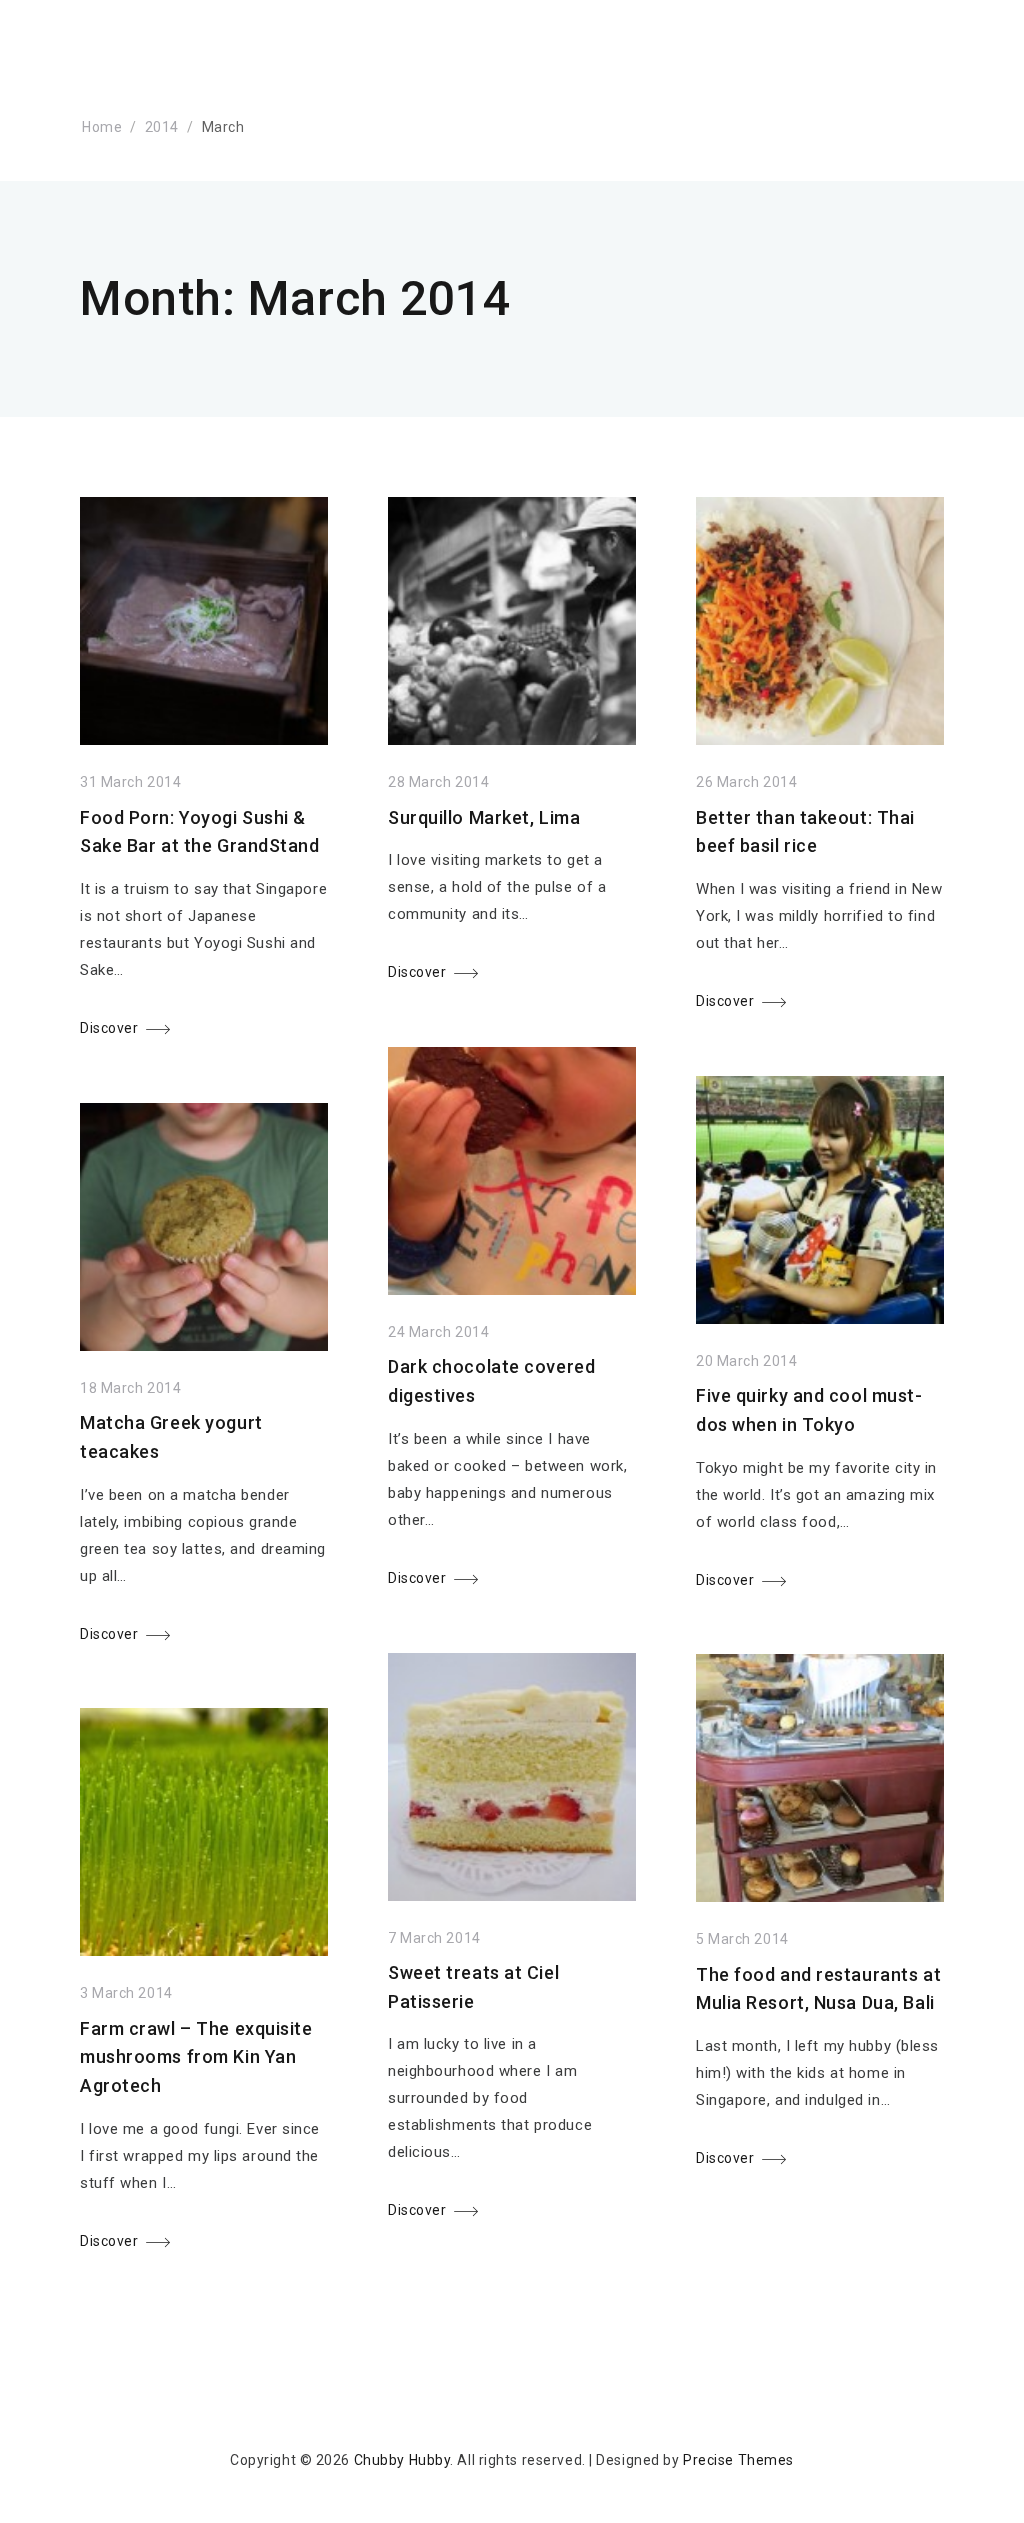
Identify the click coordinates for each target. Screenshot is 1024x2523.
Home (102, 127)
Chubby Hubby (402, 2460)
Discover (109, 1028)
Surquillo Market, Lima (484, 817)
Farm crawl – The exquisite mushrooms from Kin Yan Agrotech (196, 2057)
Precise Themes (738, 2460)
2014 (162, 127)
